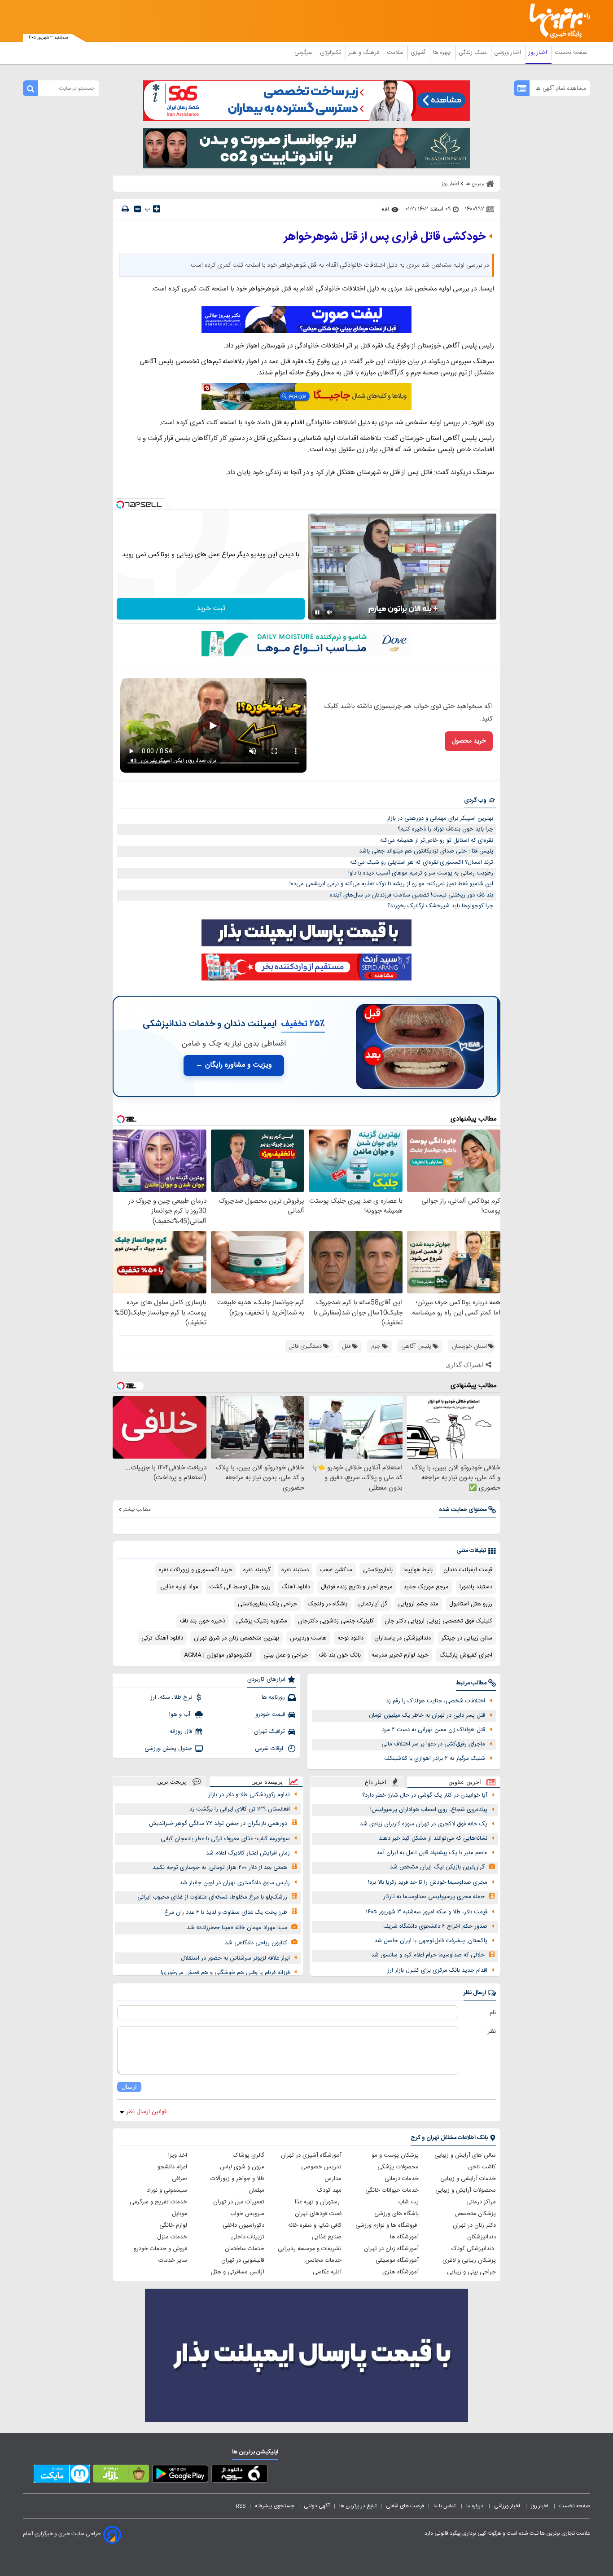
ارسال (129, 2087)
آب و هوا (181, 1714)
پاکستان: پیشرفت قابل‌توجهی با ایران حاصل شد (431, 1941)
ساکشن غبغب (336, 1570)
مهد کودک (329, 2190)
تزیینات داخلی (248, 2237)
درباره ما (475, 2506)
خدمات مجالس (323, 2260)
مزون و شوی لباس (242, 2167)
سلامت (396, 53)
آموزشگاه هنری (401, 2272)
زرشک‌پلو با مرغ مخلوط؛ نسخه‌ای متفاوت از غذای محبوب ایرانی (212, 1897)
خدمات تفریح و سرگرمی (158, 2202)
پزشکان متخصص (475, 2214)
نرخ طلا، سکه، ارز (171, 1697)
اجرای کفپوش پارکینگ (466, 1655)
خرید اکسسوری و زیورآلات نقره (196, 1570)
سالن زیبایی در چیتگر (467, 1638)
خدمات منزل (172, 2237)
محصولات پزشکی (398, 2167)
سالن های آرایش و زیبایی (465, 2155)
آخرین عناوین (465, 1782)
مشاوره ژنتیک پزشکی (262, 1621)
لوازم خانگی (173, 2225)
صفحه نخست (571, 53)
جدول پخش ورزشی (168, 1749)
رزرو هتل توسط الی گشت (240, 1587)
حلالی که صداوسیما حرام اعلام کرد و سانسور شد (428, 1955)
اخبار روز (539, 53)
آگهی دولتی (317, 2506)
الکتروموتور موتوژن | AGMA (218, 1655)
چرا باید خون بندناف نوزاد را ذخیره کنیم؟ (445, 829)
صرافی (180, 2179)
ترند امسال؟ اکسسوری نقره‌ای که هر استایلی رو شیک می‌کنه (422, 862)
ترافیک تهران (269, 1732)
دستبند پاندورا (476, 1587)
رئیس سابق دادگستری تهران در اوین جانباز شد (235, 1883)
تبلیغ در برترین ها (358, 2506)
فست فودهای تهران (318, 2214)
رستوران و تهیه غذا (318, 2202)
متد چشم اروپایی (418, 1604)
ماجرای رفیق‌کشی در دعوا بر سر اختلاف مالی (433, 1744)
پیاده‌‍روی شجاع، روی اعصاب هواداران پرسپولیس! (429, 1810)
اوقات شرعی (270, 1749)
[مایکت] (62, 2475)
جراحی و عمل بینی (286, 1655)
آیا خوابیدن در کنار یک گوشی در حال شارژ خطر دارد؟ (425, 1795)
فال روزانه (181, 1732)
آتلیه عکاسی (327, 2272)
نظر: (491, 2031)
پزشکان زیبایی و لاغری (469, 2260)
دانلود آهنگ (296, 1587)
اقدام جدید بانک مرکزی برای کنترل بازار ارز (437, 1970)
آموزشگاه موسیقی (397, 2260)
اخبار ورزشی (508, 53)
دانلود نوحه (350, 1638)
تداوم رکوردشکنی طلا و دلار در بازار (249, 1795)
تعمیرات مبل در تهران (239, 2202)
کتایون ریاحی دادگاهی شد (256, 1943)
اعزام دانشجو (172, 2167)
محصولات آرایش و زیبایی (466, 2190)
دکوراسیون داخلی (243, 2225)
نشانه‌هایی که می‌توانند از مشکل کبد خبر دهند (433, 1838)
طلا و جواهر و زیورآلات (237, 2179)
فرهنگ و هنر (365, 53)
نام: (492, 2013)
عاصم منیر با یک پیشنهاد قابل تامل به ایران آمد (432, 1853)
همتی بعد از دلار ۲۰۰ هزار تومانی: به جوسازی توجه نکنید (220, 1868)
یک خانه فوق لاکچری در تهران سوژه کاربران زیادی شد (424, 1824)
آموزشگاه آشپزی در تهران (311, 2155)
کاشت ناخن (482, 2167)
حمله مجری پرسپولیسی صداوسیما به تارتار (434, 1897)
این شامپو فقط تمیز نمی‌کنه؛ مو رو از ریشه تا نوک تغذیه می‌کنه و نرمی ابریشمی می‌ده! (391, 884)
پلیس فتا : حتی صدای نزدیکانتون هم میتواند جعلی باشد (426, 851)
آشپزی (419, 53)
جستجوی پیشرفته (275, 2506)
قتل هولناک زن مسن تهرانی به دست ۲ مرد (433, 1730)
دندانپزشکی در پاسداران (403, 1638)
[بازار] (121, 2475)
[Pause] (317, 612)
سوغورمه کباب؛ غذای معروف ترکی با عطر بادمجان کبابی (225, 1839)
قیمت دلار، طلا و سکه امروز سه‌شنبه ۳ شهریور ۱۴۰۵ (427, 1912)
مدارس (333, 2179)
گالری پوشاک (249, 2155)
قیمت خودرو (270, 1714)
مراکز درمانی (481, 2202)
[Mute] (330, 612)
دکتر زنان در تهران (474, 2225)
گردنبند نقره (257, 1570)
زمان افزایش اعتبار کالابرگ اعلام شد (248, 1853)
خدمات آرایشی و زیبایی (468, 2179)
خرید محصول (469, 741)
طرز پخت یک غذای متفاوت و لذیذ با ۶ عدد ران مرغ (226, 1912)
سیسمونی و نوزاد (167, 2190)
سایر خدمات (173, 2260)
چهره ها (443, 53)
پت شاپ (408, 2202)
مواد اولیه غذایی (179, 1587)
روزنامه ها (273, 1697)
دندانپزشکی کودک (474, 2249)
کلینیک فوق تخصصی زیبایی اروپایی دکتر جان (438, 1621)
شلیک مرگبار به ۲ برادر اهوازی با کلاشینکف (435, 1758)
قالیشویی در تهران (243, 2260)
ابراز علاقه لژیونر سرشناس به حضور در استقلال (235, 1958)
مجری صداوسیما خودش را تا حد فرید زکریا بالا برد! (428, 1882)
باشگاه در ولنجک (328, 1604)
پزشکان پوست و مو (395, 2155)
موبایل (180, 2214)
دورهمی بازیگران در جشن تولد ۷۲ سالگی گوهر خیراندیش (218, 1824)
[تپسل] (120, 505)
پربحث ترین (172, 1782)
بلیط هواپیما (418, 1570)
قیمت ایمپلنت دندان (468, 1570)
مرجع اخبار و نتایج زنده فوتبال (357, 1587)
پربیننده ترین (267, 1782)
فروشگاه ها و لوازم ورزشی (387, 2225)
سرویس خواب (247, 2214)
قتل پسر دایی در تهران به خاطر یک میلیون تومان (427, 1715)
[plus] (157, 209)
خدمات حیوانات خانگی (392, 2190)
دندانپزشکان (482, 2237)
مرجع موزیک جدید (426, 1587)
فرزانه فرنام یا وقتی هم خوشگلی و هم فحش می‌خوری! (225, 1973)
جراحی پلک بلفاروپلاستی (267, 1604)
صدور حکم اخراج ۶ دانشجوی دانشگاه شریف (435, 1926)
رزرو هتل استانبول (471, 1604)
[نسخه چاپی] (125, 209)
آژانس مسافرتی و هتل (238, 2272)
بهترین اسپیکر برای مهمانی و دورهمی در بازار (440, 818)
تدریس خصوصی (321, 2167)
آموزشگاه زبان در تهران (391, 2249)
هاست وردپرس (308, 1638)
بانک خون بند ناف (340, 1655)
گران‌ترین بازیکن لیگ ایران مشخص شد (437, 1867)
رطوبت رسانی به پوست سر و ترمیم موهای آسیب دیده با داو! (421, 873)
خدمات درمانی (402, 2179)
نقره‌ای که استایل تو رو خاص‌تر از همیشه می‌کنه (437, 840)
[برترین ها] (556, 21)
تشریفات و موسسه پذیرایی (310, 2249)
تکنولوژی (331, 53)
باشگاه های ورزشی (396, 2214)
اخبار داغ (376, 1782)
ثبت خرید (211, 609)
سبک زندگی (473, 53)
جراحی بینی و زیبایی (471, 2272)
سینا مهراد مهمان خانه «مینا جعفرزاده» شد (237, 1928)
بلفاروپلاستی (378, 1570)
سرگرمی (304, 53)
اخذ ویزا (178, 2155)
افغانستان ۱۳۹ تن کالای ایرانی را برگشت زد (240, 1809)
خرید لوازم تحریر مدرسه (400, 1655)
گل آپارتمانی (373, 1604)
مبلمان (256, 2190)
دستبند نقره (295, 1570)
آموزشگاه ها (404, 2237)
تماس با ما (445, 2506)
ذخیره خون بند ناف (203, 1621)
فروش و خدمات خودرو (160, 2249)
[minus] (138, 209)
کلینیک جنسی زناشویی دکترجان (336, 1621)
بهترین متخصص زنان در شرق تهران (236, 1638)
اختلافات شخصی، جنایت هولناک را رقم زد (436, 1701)
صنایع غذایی (327, 2237)
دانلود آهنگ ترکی (162, 1638)
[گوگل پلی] (180, 2475)
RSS (241, 2506)
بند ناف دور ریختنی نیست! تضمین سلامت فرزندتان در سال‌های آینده (412, 895)
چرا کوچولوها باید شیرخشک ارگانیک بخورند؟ (440, 906)
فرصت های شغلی (405, 2506)
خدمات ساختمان (245, 2249)
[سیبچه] (239, 2475)
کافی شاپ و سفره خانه (315, 2225)
